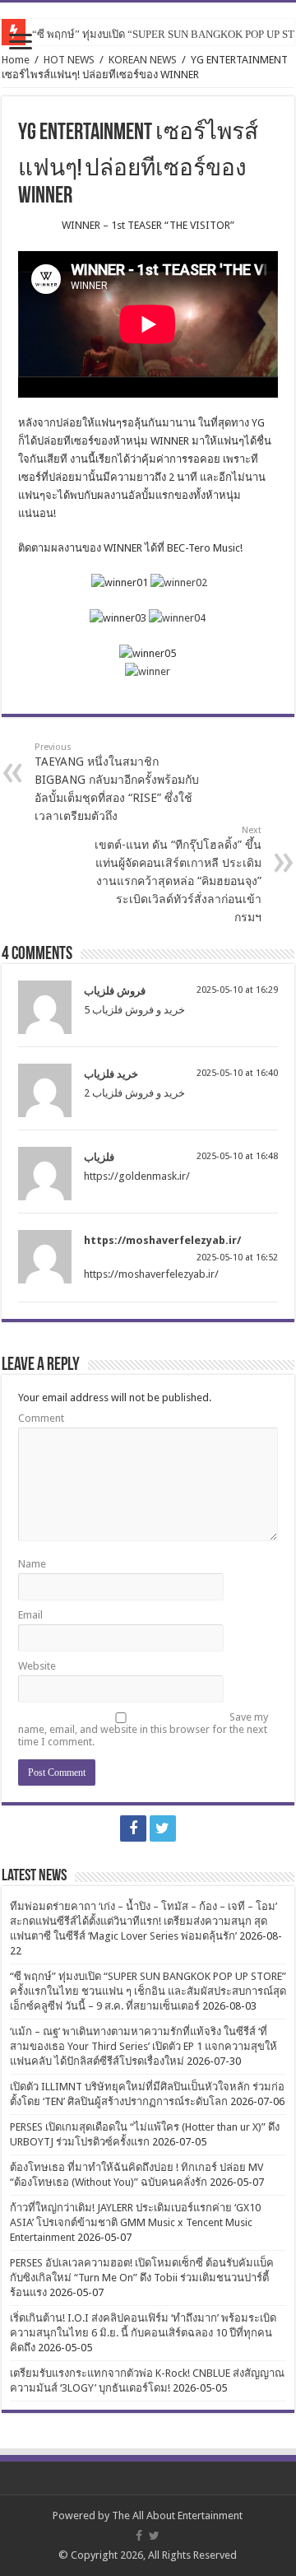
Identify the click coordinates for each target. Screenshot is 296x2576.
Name (32, 1564)
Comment (41, 1418)
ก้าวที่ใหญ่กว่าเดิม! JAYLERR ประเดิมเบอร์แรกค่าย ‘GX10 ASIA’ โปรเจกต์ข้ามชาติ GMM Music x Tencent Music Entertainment (135, 2222)
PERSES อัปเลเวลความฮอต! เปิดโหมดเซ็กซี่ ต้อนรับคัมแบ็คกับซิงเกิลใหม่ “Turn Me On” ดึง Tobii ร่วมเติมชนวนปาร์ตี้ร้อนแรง (142, 2278)
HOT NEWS (69, 60)
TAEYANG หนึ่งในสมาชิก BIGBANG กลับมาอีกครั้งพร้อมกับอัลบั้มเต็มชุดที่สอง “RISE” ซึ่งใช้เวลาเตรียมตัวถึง (117, 782)
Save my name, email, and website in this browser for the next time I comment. (143, 1729)
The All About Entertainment (177, 2515)
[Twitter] (163, 1828)
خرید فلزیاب (111, 1074)
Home (16, 60)
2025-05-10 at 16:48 (237, 1156)
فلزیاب (99, 1157)
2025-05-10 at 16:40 (237, 1073)
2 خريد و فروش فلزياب (134, 1093)
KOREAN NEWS (143, 60)
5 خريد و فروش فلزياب (134, 1010)
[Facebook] (133, 1828)
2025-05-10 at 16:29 (237, 990)
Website (37, 1666)
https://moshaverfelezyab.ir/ (162, 1240)
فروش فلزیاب (115, 991)
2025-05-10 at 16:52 (237, 1258)
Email (30, 1615)
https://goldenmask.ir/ (137, 1176)
